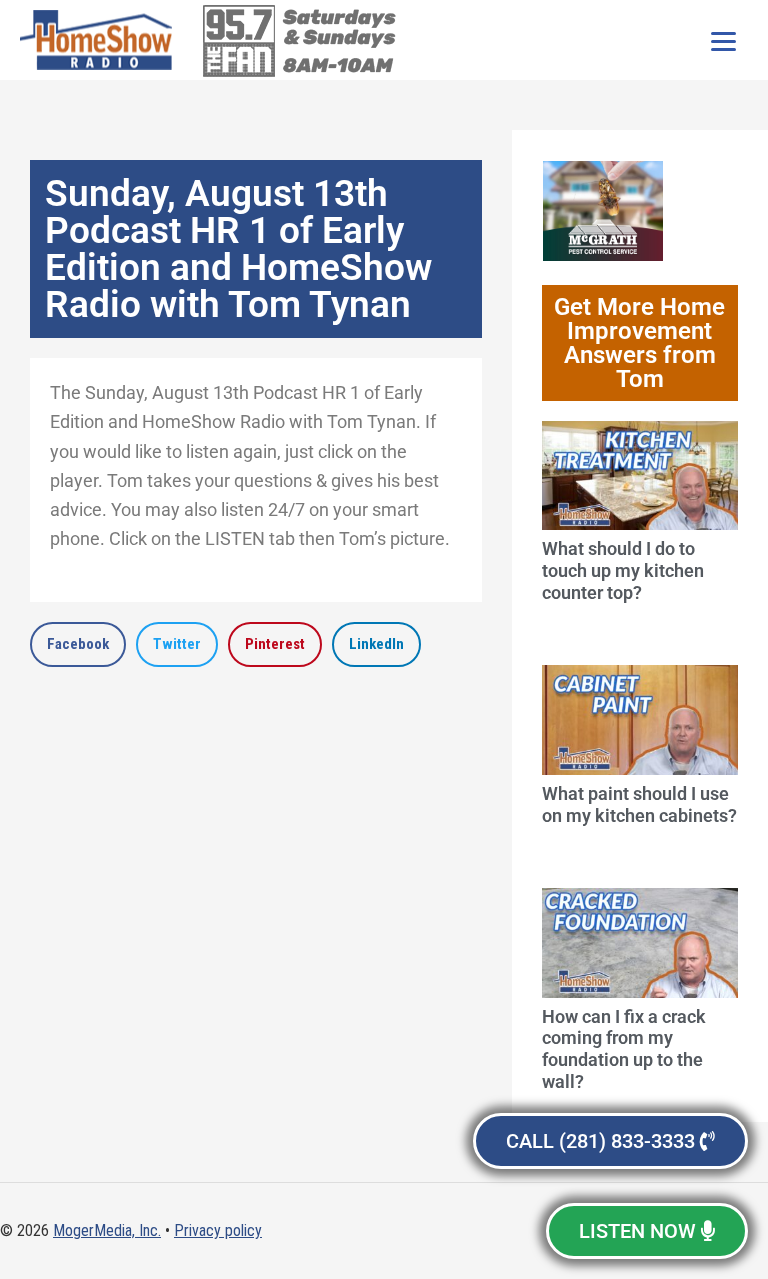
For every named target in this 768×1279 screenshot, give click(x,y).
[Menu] (723, 40)
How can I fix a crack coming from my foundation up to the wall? (624, 1049)
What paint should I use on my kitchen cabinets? (639, 804)
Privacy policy (218, 1230)
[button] (78, 644)
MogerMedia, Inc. (107, 1230)
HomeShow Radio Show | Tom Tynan (100, 40)
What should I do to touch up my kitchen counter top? (623, 570)
